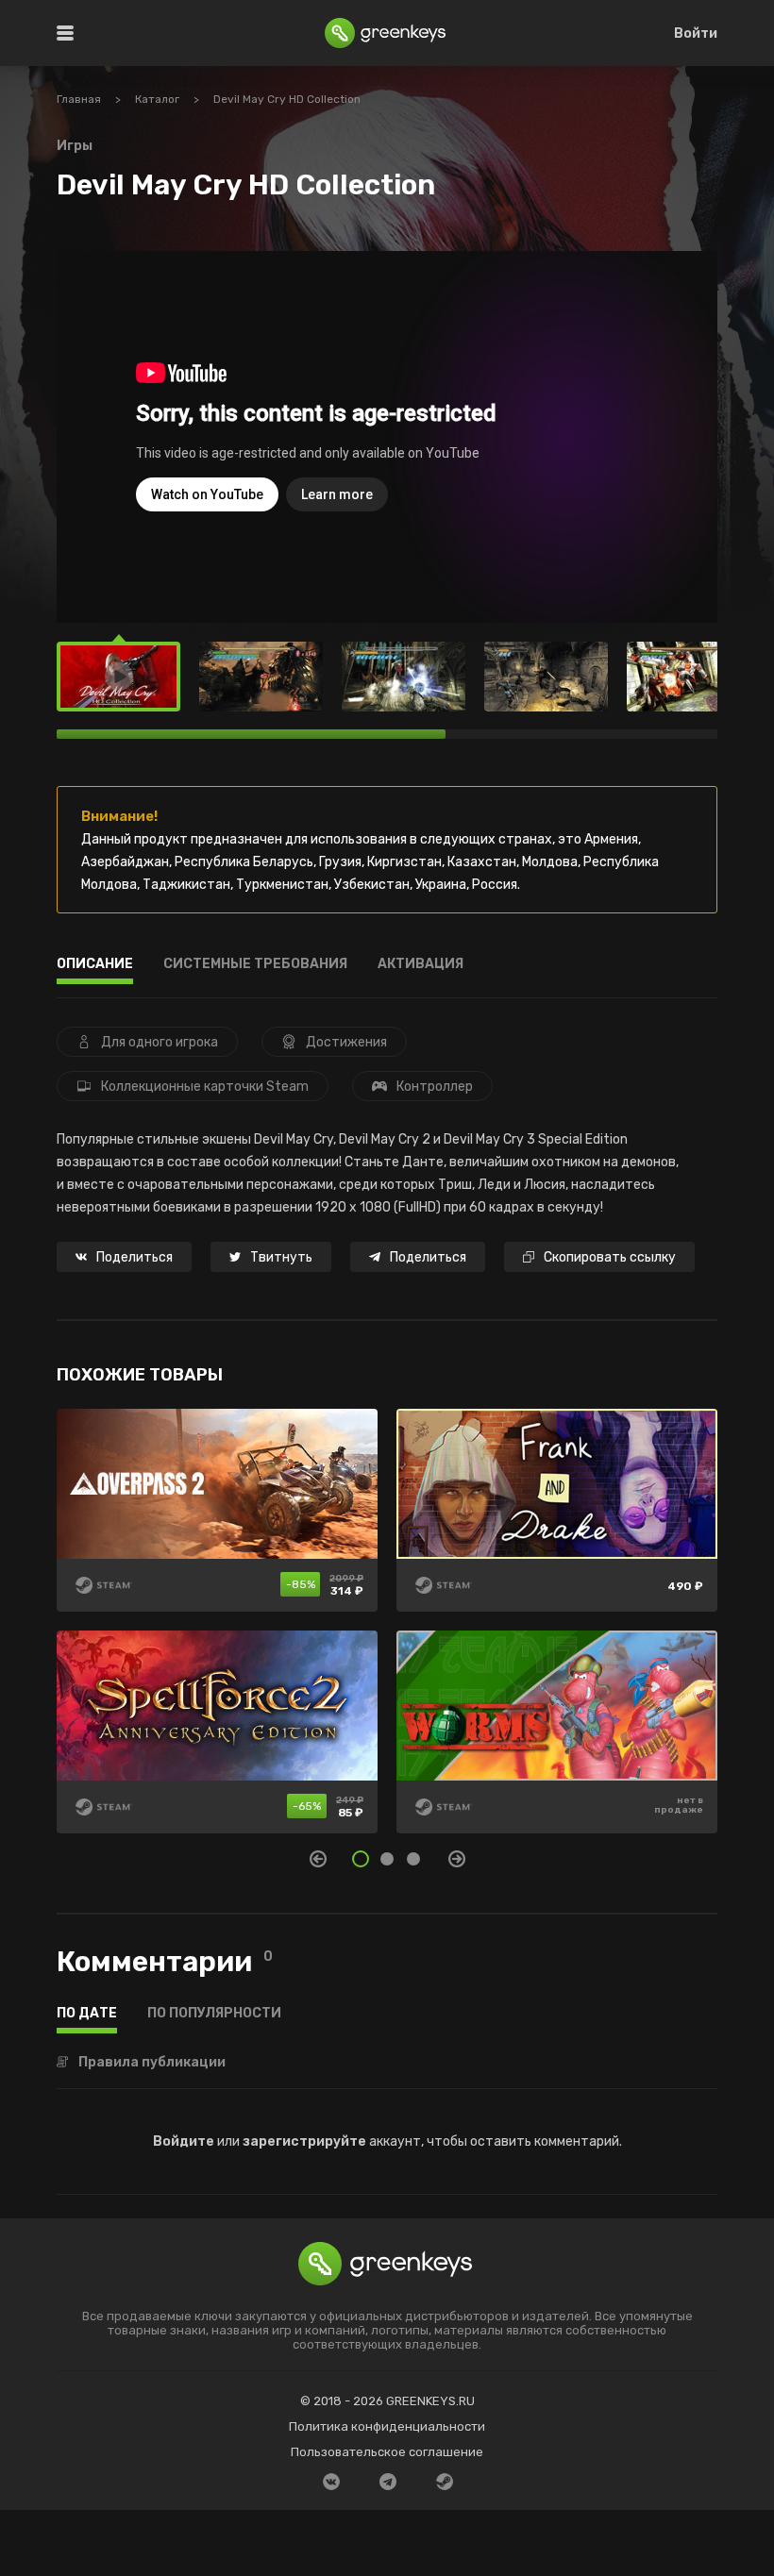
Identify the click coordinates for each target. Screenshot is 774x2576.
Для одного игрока (160, 1042)
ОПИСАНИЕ (95, 965)
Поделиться (135, 1257)
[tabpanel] (387, 1631)
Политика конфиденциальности (387, 2426)
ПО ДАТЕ (87, 2014)
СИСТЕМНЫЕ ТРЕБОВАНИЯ (255, 965)
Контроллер (435, 1087)
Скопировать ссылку (610, 1257)
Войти (696, 33)
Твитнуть (281, 1257)
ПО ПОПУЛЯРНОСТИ (214, 2014)
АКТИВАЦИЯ (421, 965)
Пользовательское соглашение (387, 2452)
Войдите (184, 2141)
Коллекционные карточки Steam (205, 1087)
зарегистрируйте (304, 2141)
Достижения (346, 1042)
